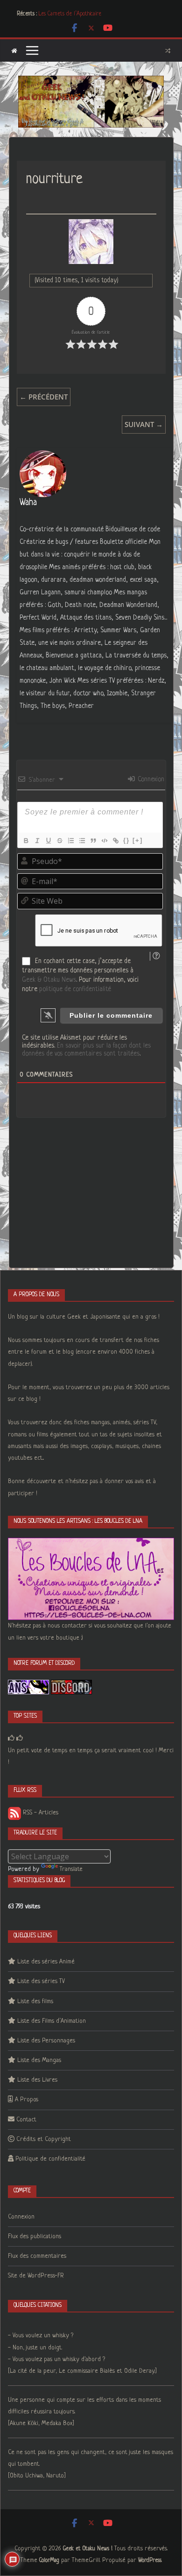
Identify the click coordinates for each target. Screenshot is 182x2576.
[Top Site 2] (11, 1738)
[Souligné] (48, 841)
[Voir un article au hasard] (168, 50)
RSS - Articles (40, 1813)
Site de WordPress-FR (36, 2276)
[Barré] (59, 841)
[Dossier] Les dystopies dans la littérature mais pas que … (102, 13)
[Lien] (115, 841)
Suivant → (144, 424)
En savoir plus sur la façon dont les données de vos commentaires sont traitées (86, 1050)
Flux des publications (35, 2237)
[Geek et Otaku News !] (14, 51)
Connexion (150, 779)
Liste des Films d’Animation (52, 2021)
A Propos (27, 2100)
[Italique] (37, 841)
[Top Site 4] (20, 1738)
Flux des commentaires (37, 2256)
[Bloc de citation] (93, 841)
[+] (138, 840)
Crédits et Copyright (44, 2139)
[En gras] (26, 841)
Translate (71, 1869)
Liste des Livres (37, 2080)
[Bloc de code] (104, 841)
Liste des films (35, 2002)
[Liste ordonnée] (70, 841)
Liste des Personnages (46, 2041)
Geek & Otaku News (49, 980)
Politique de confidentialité (50, 2159)
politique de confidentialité (75, 989)
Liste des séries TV (41, 1981)
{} (126, 840)
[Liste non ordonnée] (82, 841)
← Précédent (44, 397)
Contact (26, 2120)
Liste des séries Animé (46, 1962)
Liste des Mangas (39, 2060)
